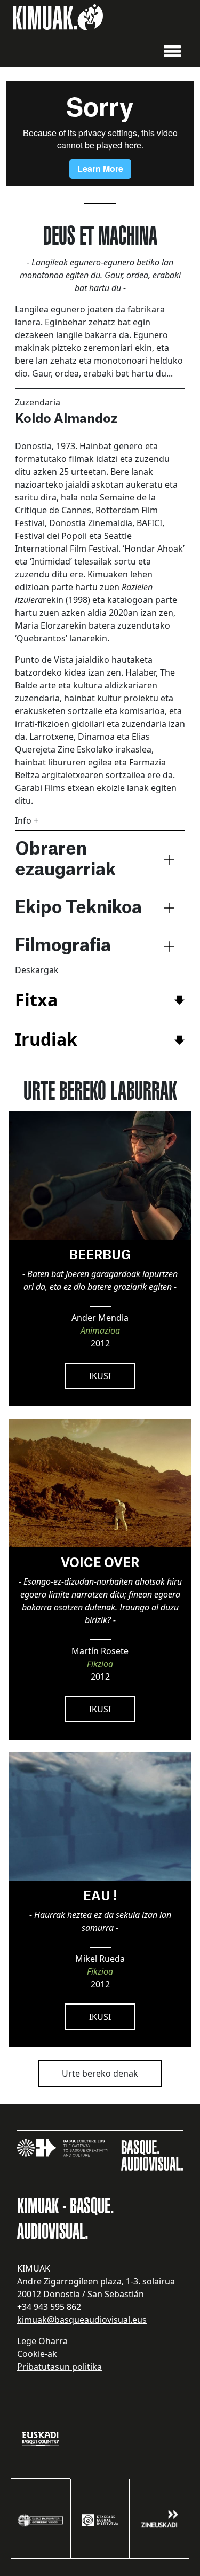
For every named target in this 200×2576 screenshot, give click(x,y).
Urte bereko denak (100, 2073)
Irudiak (46, 1039)
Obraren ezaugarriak (65, 859)
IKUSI (100, 1376)
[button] (172, 50)
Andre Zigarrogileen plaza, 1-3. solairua (96, 2281)
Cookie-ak (37, 2354)
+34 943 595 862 (49, 2307)
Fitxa (36, 1000)
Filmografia (63, 946)
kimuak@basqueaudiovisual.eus (82, 2320)
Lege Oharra (42, 2341)
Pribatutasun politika (59, 2367)
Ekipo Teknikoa (78, 908)
